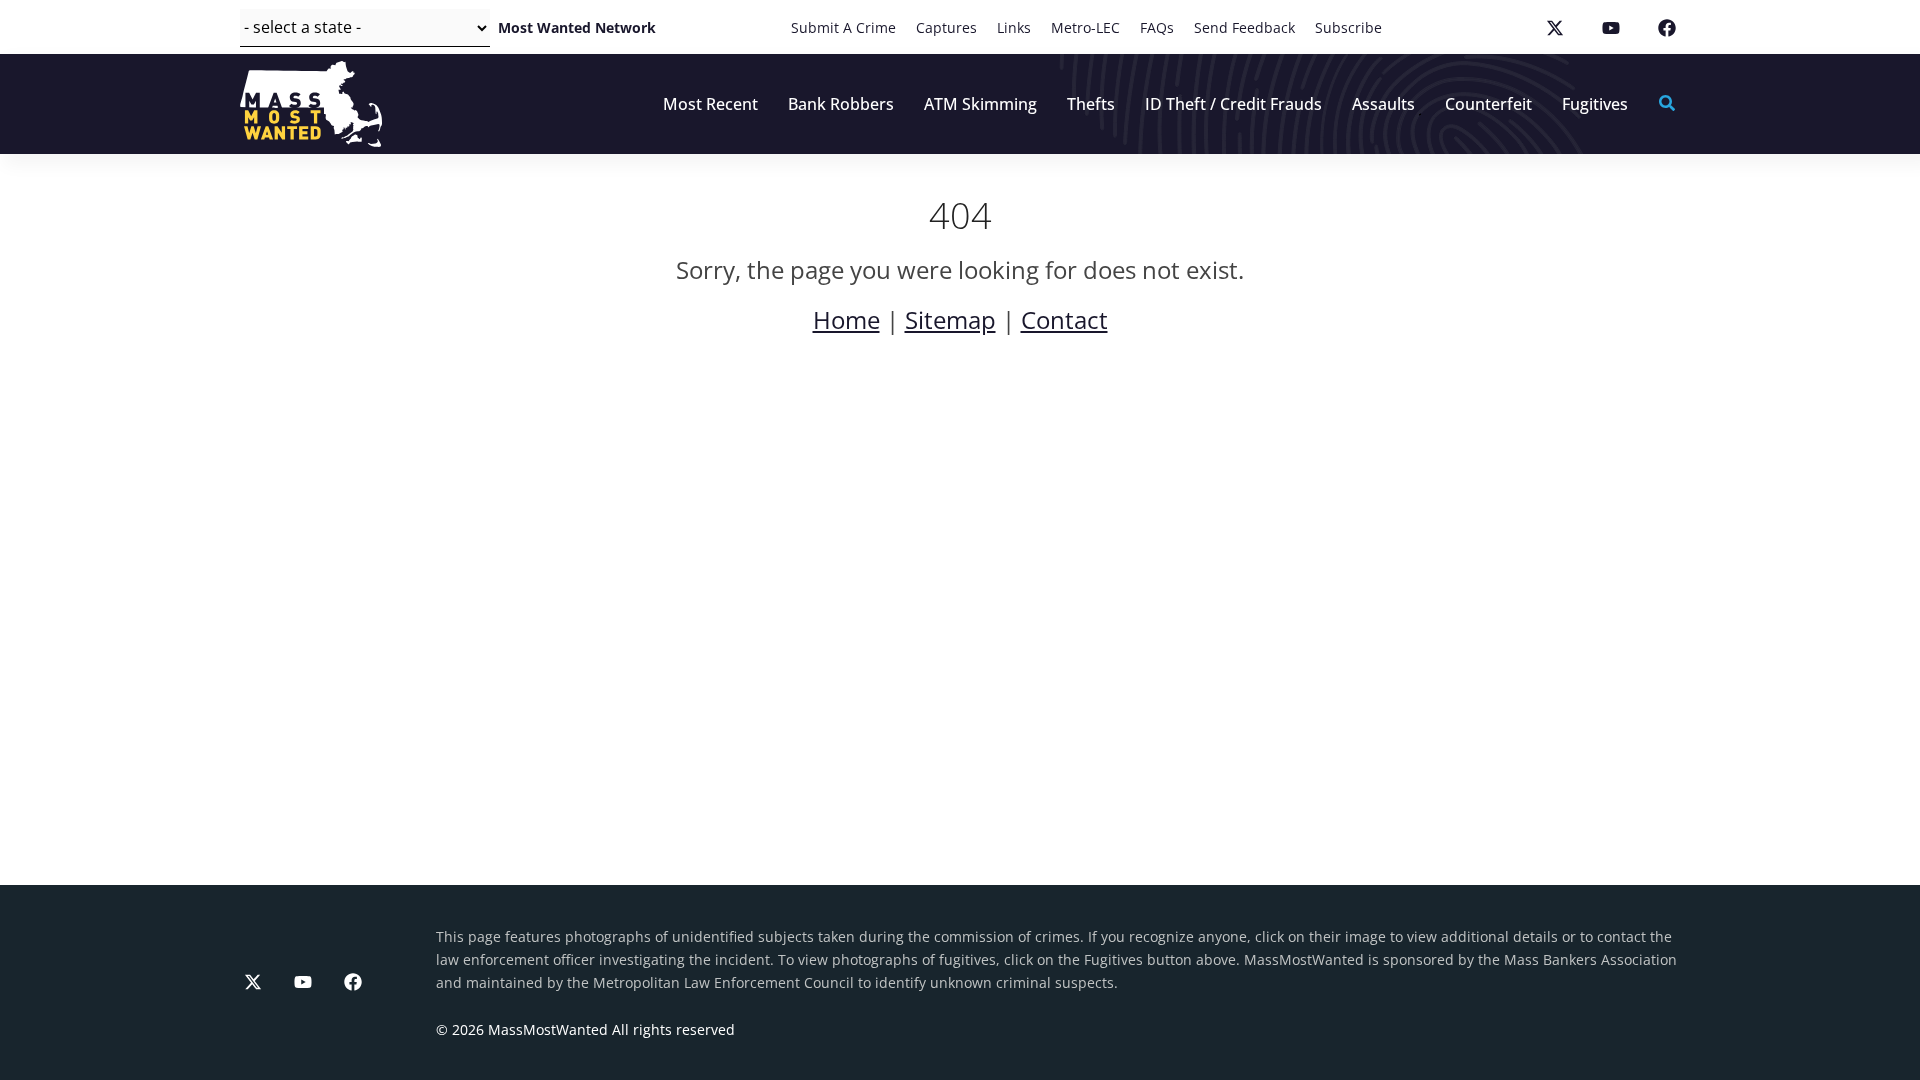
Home (846, 319)
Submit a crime (843, 27)
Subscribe (1348, 27)
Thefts (1091, 104)
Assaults (1383, 104)
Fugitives (1595, 104)
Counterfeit (1488, 104)
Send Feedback (1244, 27)
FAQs (1157, 27)
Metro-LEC (1085, 27)
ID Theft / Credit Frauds (1233, 104)
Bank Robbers (841, 104)
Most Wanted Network (577, 27)
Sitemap (950, 319)
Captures (946, 27)
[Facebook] (353, 982)
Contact (1064, 319)
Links (1014, 27)
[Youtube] (303, 982)
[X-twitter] (253, 982)
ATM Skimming (980, 104)
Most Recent (710, 104)
